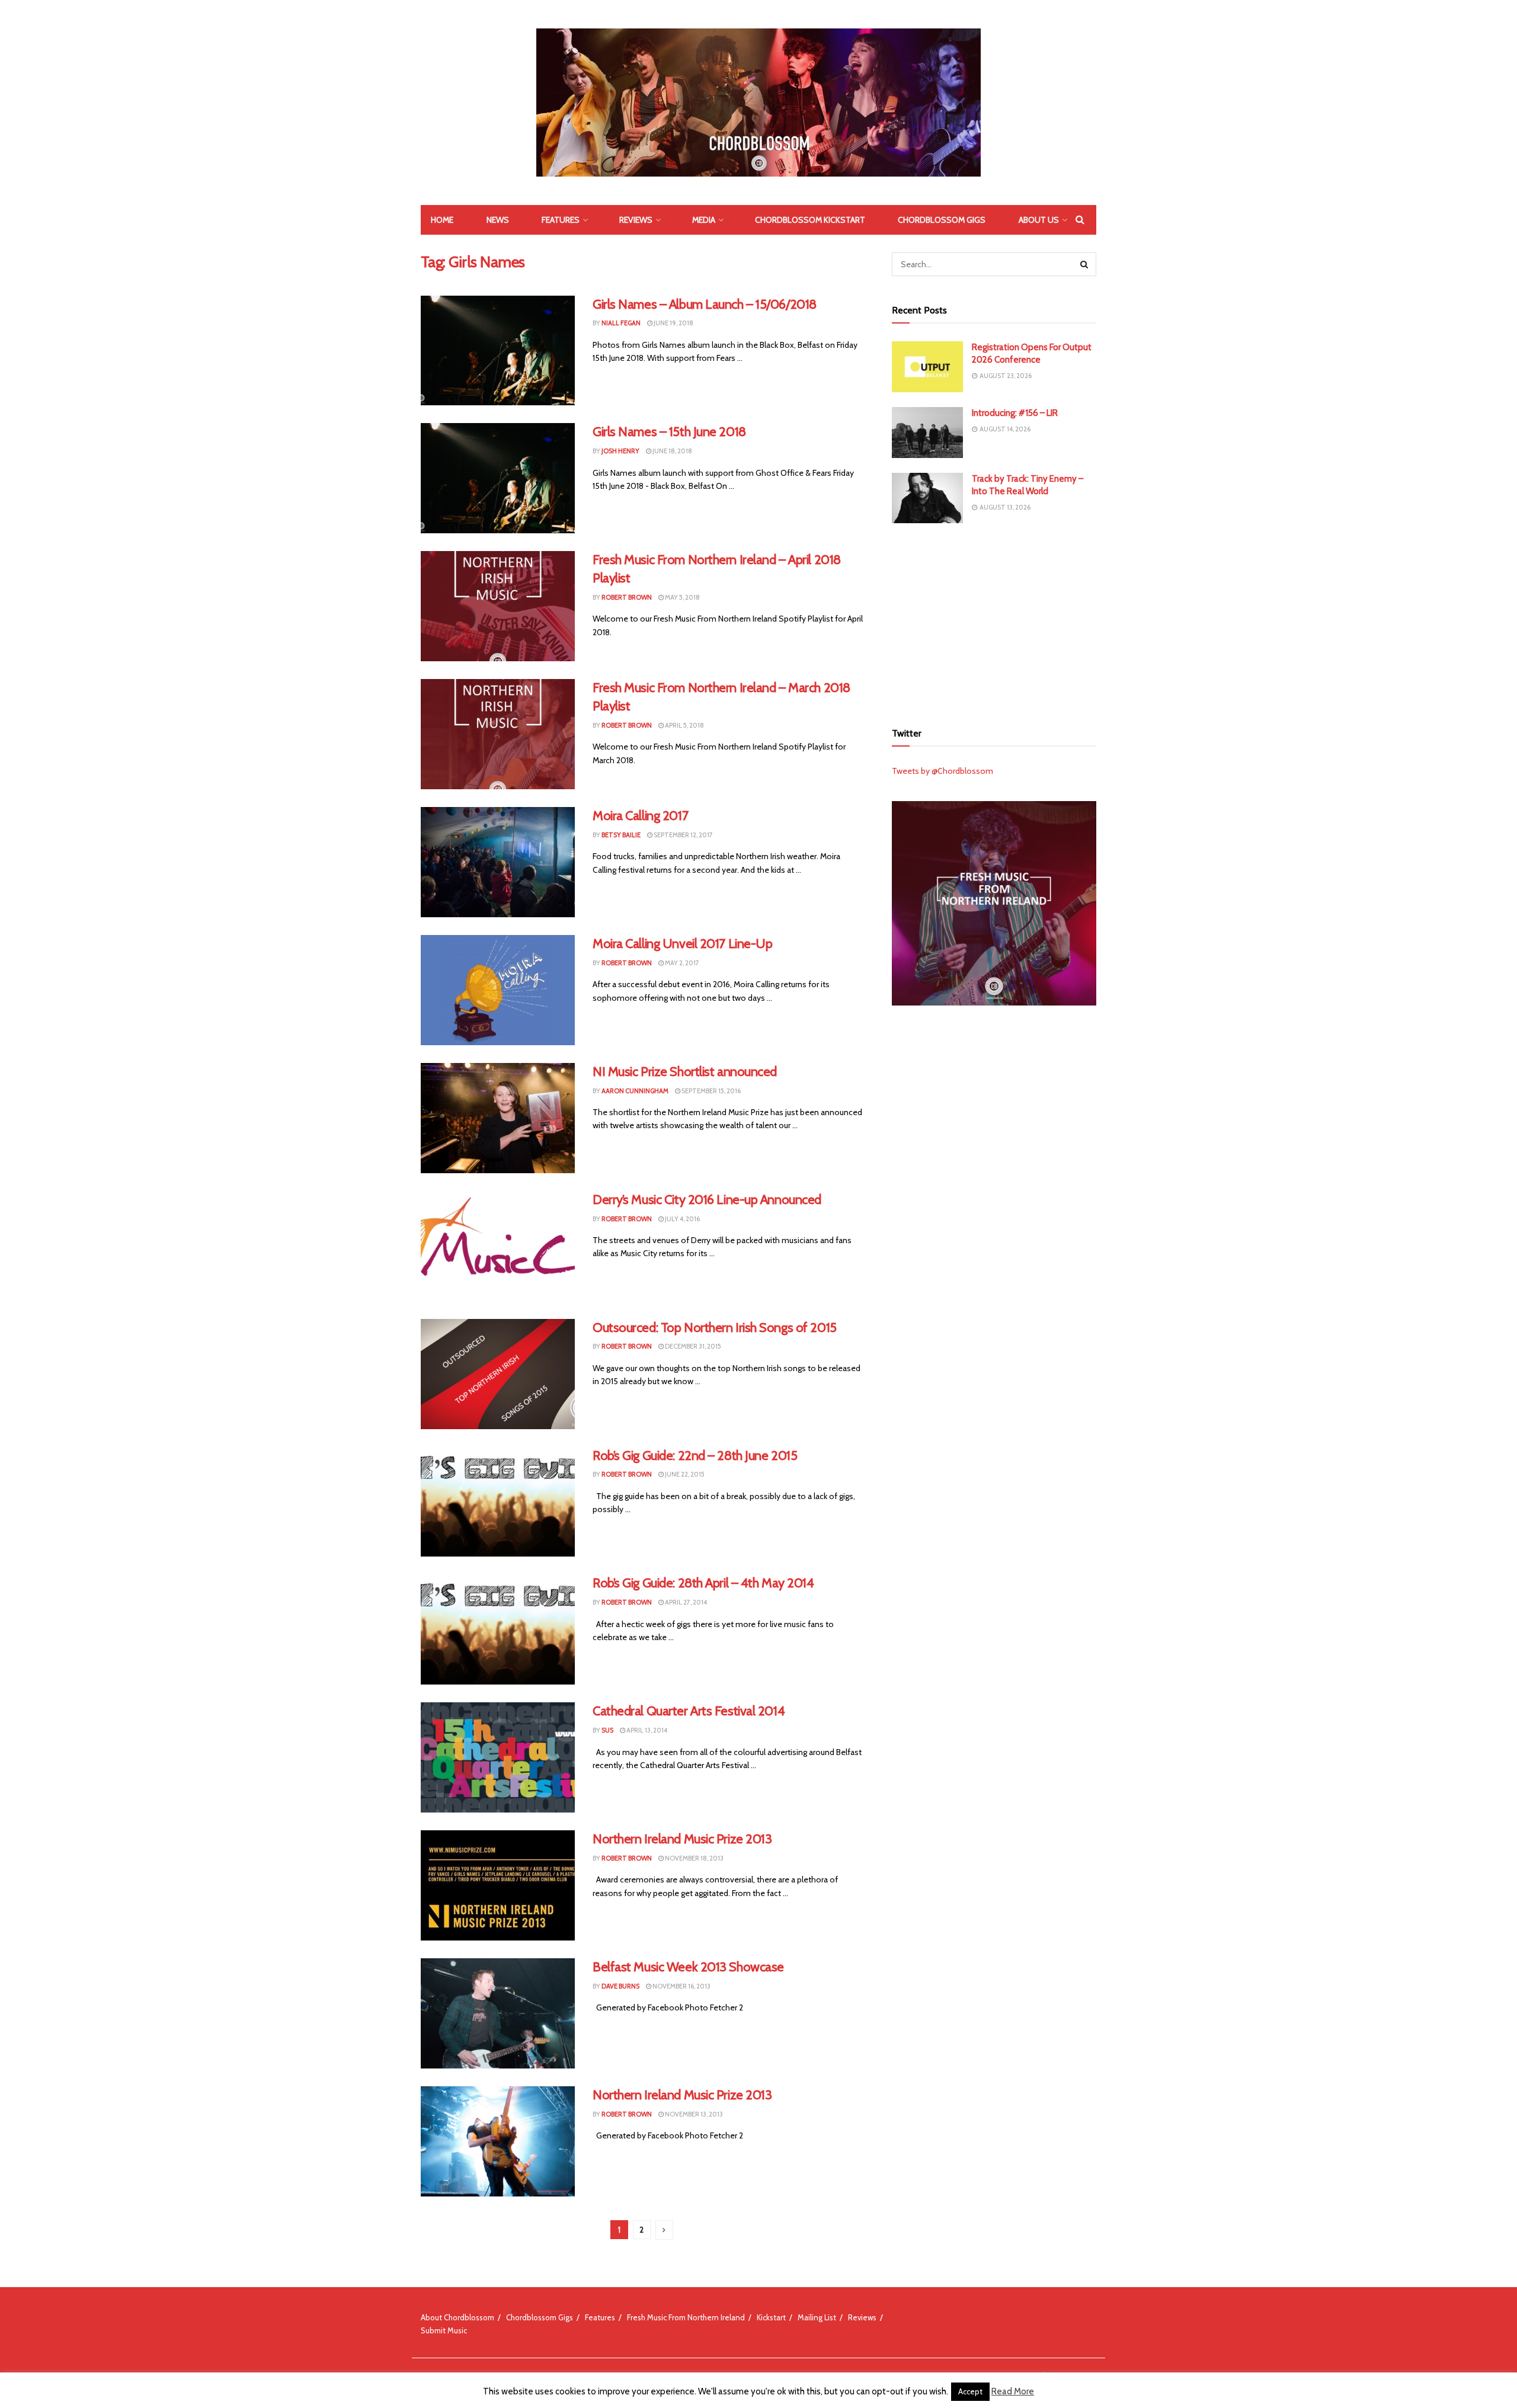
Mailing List (817, 2317)
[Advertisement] (994, 621)
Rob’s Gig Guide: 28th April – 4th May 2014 (703, 1583)
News (498, 220)
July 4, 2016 (682, 1219)
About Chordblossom (457, 2317)
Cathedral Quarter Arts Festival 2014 (689, 1711)
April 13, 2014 (646, 1730)
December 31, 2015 (692, 1346)
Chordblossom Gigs (942, 220)
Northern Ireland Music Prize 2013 (682, 1839)
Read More (1013, 2391)
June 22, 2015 (684, 1474)
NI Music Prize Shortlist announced (685, 1072)
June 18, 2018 (672, 451)
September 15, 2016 (711, 1091)
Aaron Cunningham (635, 1091)
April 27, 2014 (685, 1602)
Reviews (636, 220)
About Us (1039, 220)
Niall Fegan (621, 323)
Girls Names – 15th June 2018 (669, 432)
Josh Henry (620, 451)
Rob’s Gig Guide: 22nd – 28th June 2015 (695, 1456)
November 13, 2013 (693, 2114)
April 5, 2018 (684, 725)
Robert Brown (627, 597)
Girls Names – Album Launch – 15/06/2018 (705, 304)
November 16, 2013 (681, 1986)
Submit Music (444, 2330)
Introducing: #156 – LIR (1015, 413)
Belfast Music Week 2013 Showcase (688, 1967)
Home (442, 220)
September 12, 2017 (683, 835)
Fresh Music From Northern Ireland (686, 2317)
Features (561, 220)
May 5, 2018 (682, 597)
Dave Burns (620, 1986)
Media (704, 220)
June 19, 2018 (673, 323)
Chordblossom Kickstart (810, 220)
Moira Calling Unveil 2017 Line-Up (682, 944)
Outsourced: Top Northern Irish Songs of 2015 (715, 1328)
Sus (607, 1730)
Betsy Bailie (621, 835)
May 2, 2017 (681, 963)
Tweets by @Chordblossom (942, 771)
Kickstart (771, 2317)
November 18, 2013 (694, 1858)
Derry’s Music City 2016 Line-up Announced (707, 1200)
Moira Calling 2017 (640, 816)
